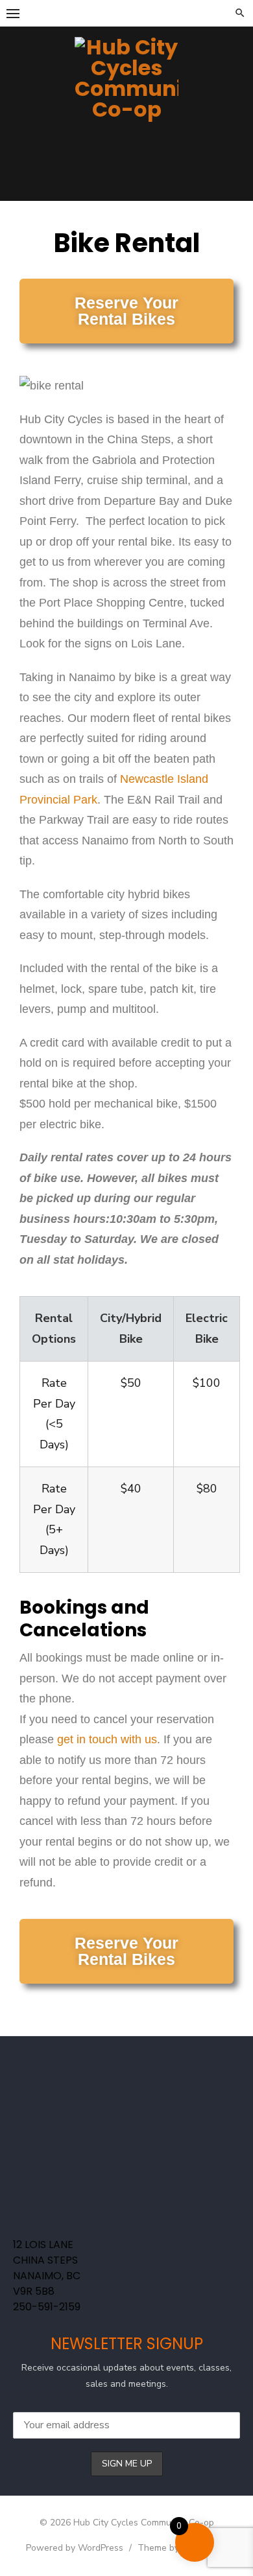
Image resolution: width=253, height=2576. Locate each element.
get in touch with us (107, 1739)
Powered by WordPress (75, 2548)
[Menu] (13, 13)
